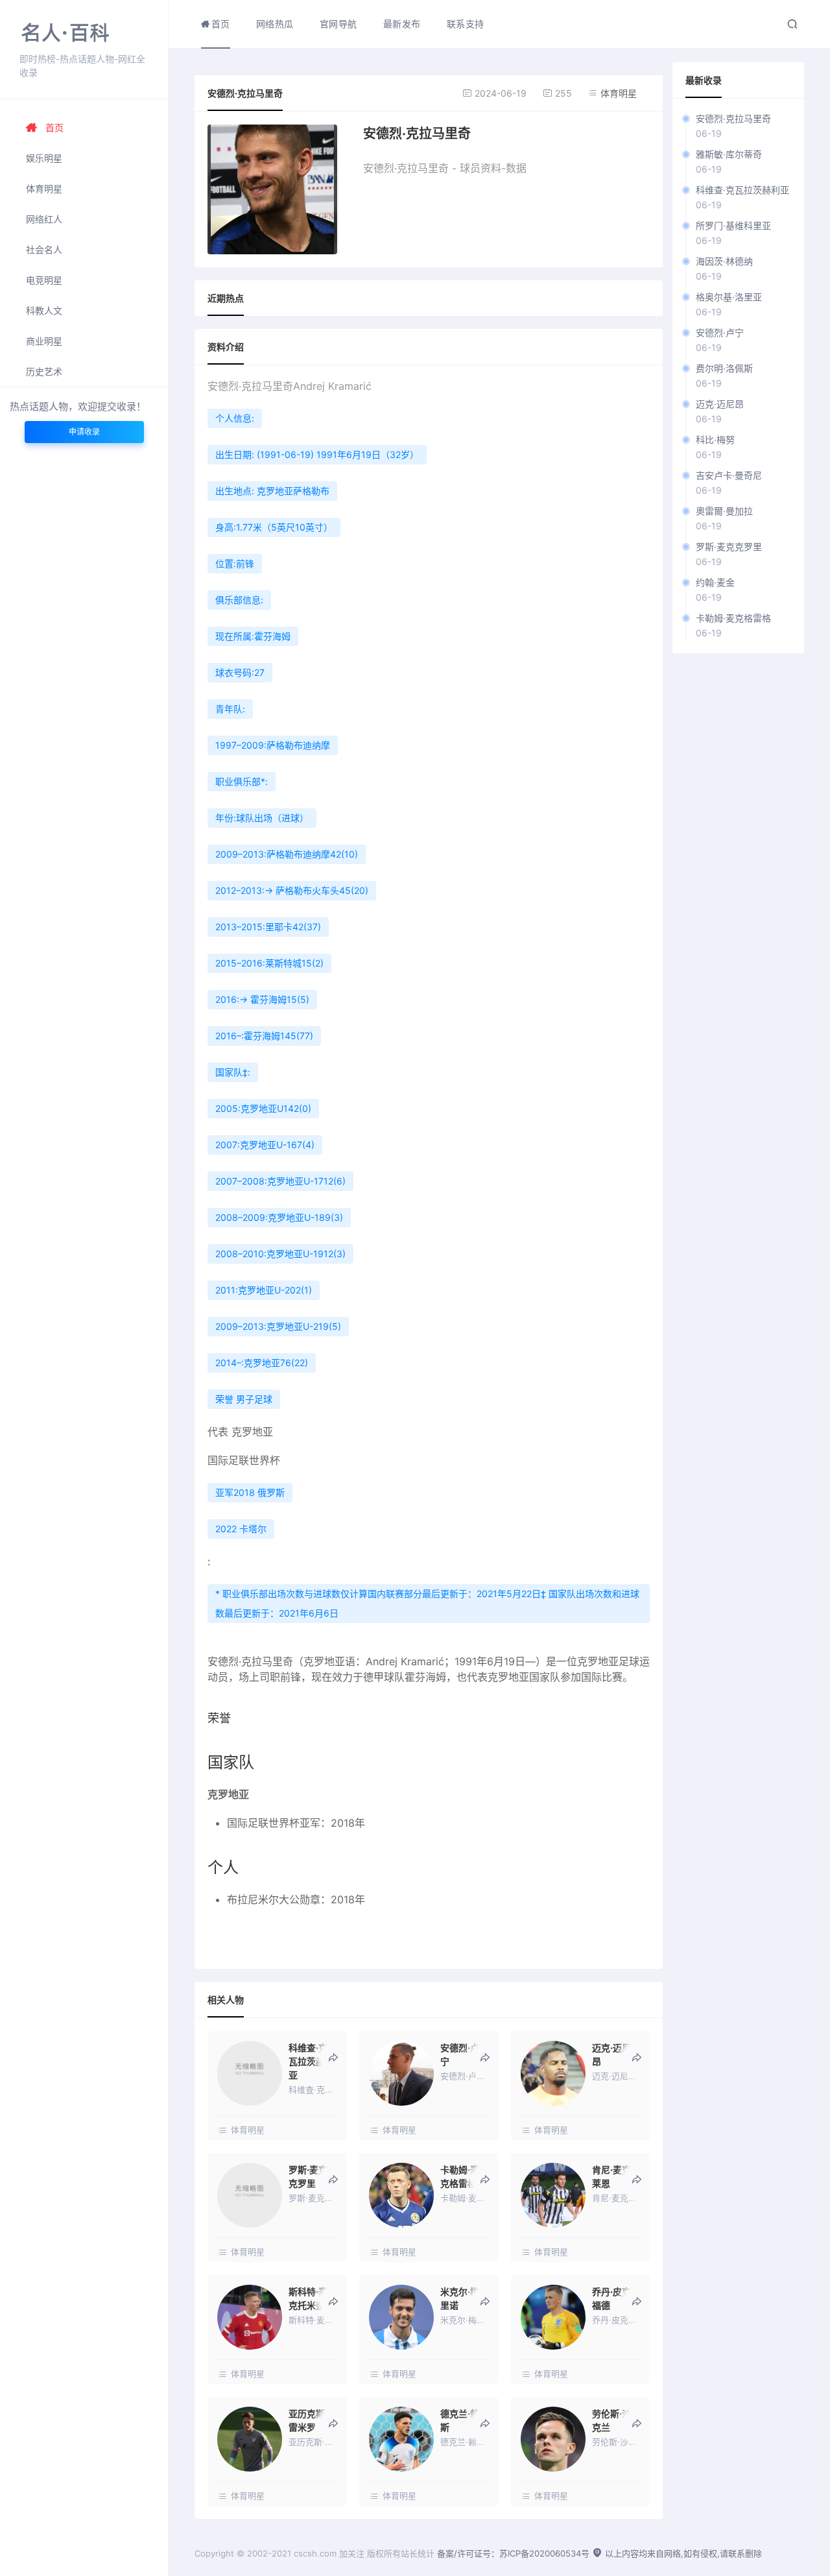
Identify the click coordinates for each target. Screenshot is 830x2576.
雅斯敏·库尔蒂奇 (729, 154)
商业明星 (44, 341)
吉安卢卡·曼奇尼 (729, 475)
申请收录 (84, 432)
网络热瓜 (275, 24)
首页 (54, 127)
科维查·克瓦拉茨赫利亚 (742, 190)
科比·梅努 (715, 439)
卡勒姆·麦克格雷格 (733, 618)
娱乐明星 (44, 158)
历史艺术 (44, 371)
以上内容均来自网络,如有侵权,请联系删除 (682, 2553)
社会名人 (44, 249)
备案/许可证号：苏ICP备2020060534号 (513, 2553)
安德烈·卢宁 (720, 332)
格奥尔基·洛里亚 (729, 297)
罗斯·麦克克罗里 (729, 547)
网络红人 (44, 219)
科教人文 (44, 310)
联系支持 (466, 24)
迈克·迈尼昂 (720, 404)
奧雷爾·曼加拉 (724, 511)
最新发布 (402, 24)
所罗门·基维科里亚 (733, 225)
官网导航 (338, 24)
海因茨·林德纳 (724, 261)
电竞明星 (44, 280)
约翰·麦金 (715, 582)
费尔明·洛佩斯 (724, 368)
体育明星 (44, 188)
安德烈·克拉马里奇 (733, 118)
